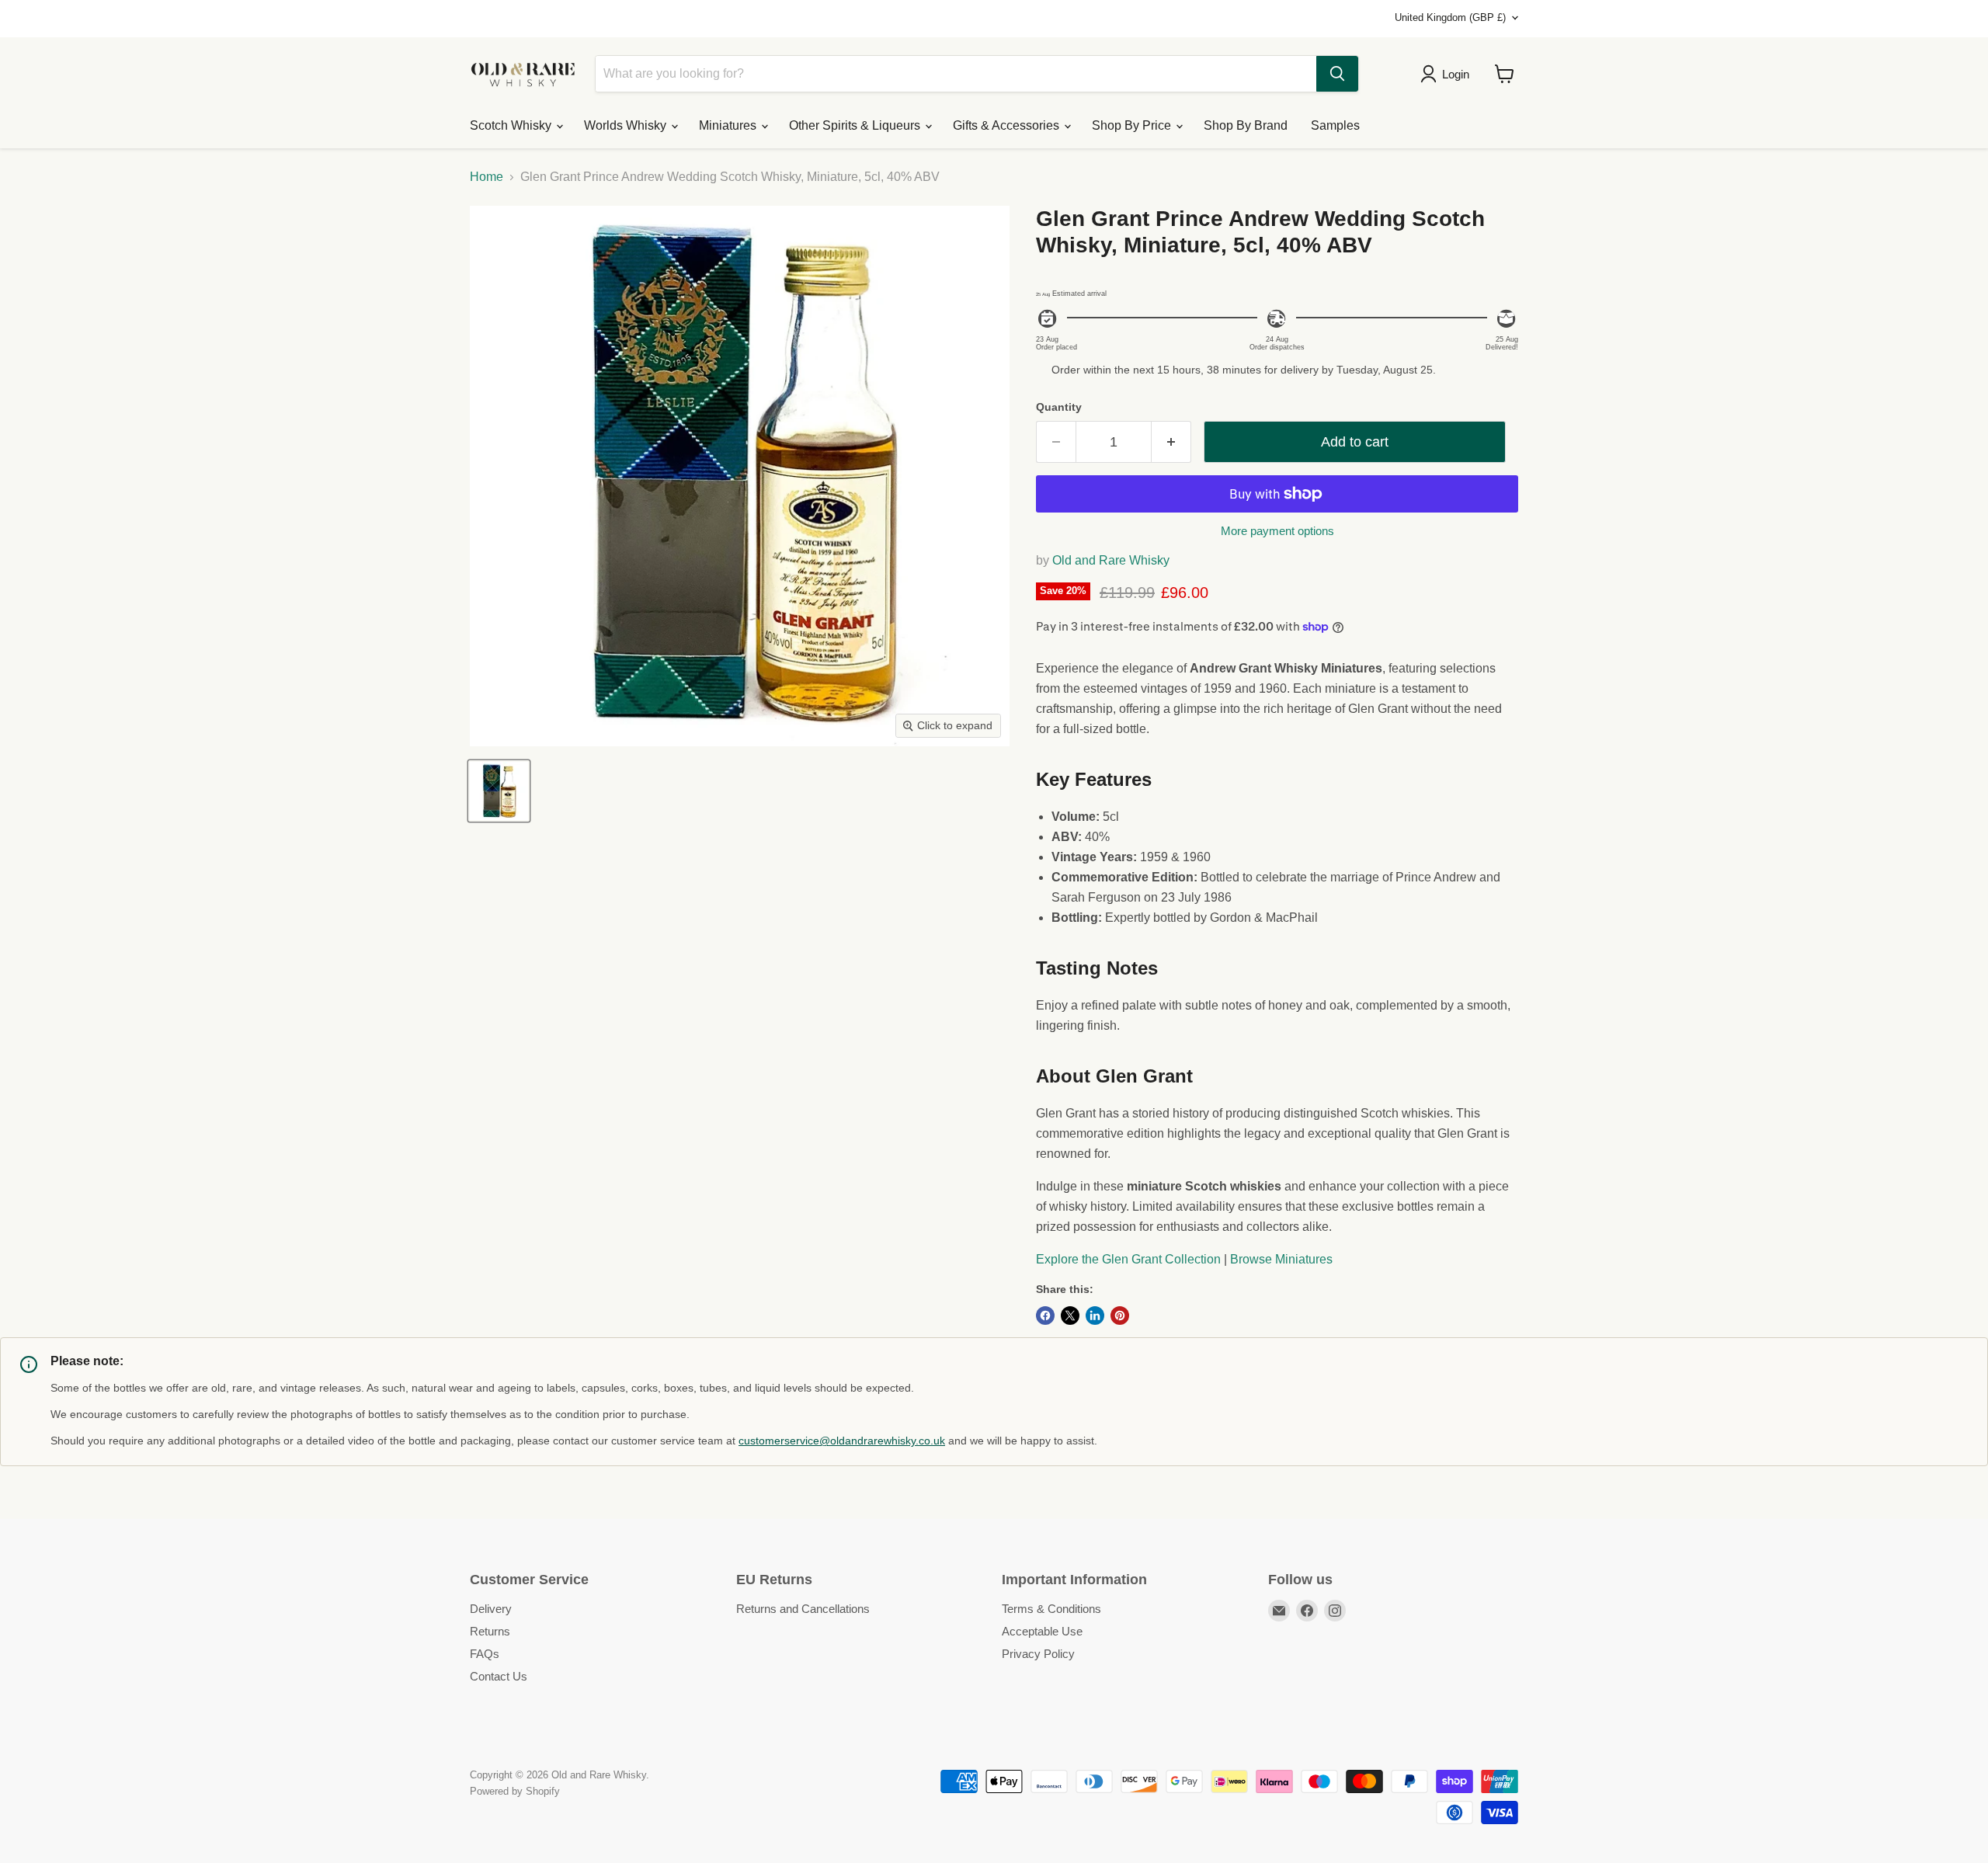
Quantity (1059, 407)
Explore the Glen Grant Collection (1128, 1259)
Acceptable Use (1042, 1631)
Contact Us (499, 1676)
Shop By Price (1133, 125)
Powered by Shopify (515, 1791)
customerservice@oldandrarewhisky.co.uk (842, 1441)
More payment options (1277, 531)
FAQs (485, 1654)
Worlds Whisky (627, 125)
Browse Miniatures (1281, 1259)
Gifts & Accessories (1008, 125)
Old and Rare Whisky (1111, 560)
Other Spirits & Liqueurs (856, 125)
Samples (1335, 125)
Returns (490, 1631)
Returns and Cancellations (803, 1609)
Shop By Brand (1246, 125)
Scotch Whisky (512, 125)
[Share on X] (1070, 1316)
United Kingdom (1450, 17)
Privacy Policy (1038, 1654)
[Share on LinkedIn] (1095, 1316)
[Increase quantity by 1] (1171, 442)
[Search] (1337, 74)
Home (487, 177)
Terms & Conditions (1051, 1609)
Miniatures (729, 125)
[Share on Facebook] (1045, 1316)
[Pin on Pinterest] (1120, 1316)
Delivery (491, 1609)
